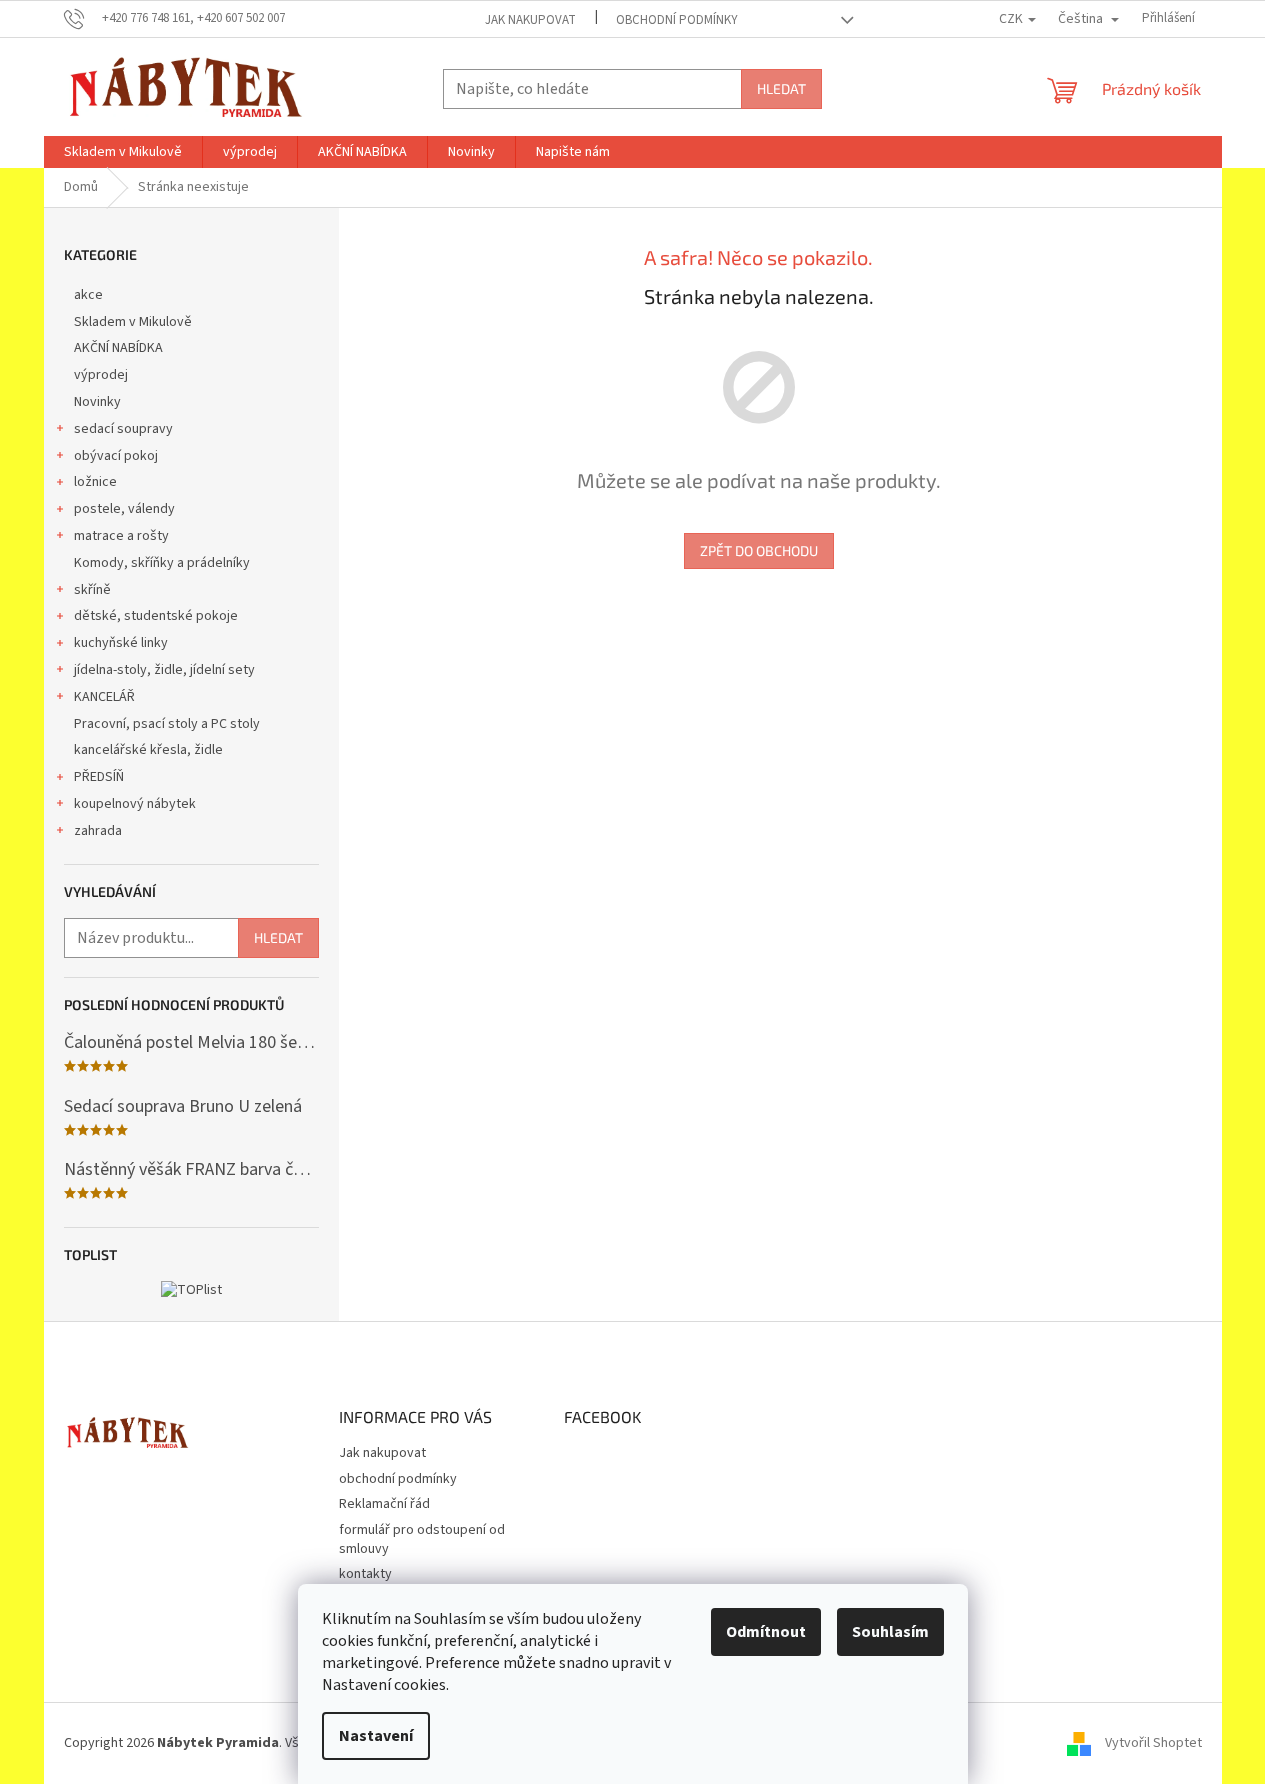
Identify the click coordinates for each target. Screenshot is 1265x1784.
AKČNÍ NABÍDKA (118, 348)
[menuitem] (123, 152)
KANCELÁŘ (104, 697)
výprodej (101, 375)
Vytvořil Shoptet (1153, 1743)
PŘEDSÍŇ (99, 777)
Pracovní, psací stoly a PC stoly (167, 724)
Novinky (97, 402)
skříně (92, 590)
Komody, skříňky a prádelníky (162, 563)
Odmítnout (766, 1632)
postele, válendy (124, 509)
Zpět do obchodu (759, 550)
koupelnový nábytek (135, 804)
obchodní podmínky (677, 20)
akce (88, 295)
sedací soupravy (123, 429)
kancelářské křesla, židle (148, 750)
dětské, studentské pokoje (156, 616)
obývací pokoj (116, 456)
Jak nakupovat (530, 20)
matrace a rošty (121, 536)
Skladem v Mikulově (133, 322)
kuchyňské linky (121, 643)
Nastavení (376, 1736)
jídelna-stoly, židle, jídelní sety (164, 670)
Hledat (781, 88)
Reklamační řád (384, 1504)
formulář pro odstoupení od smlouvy (422, 1539)
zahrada (98, 831)
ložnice (95, 482)
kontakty (365, 1574)
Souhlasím (890, 1632)
